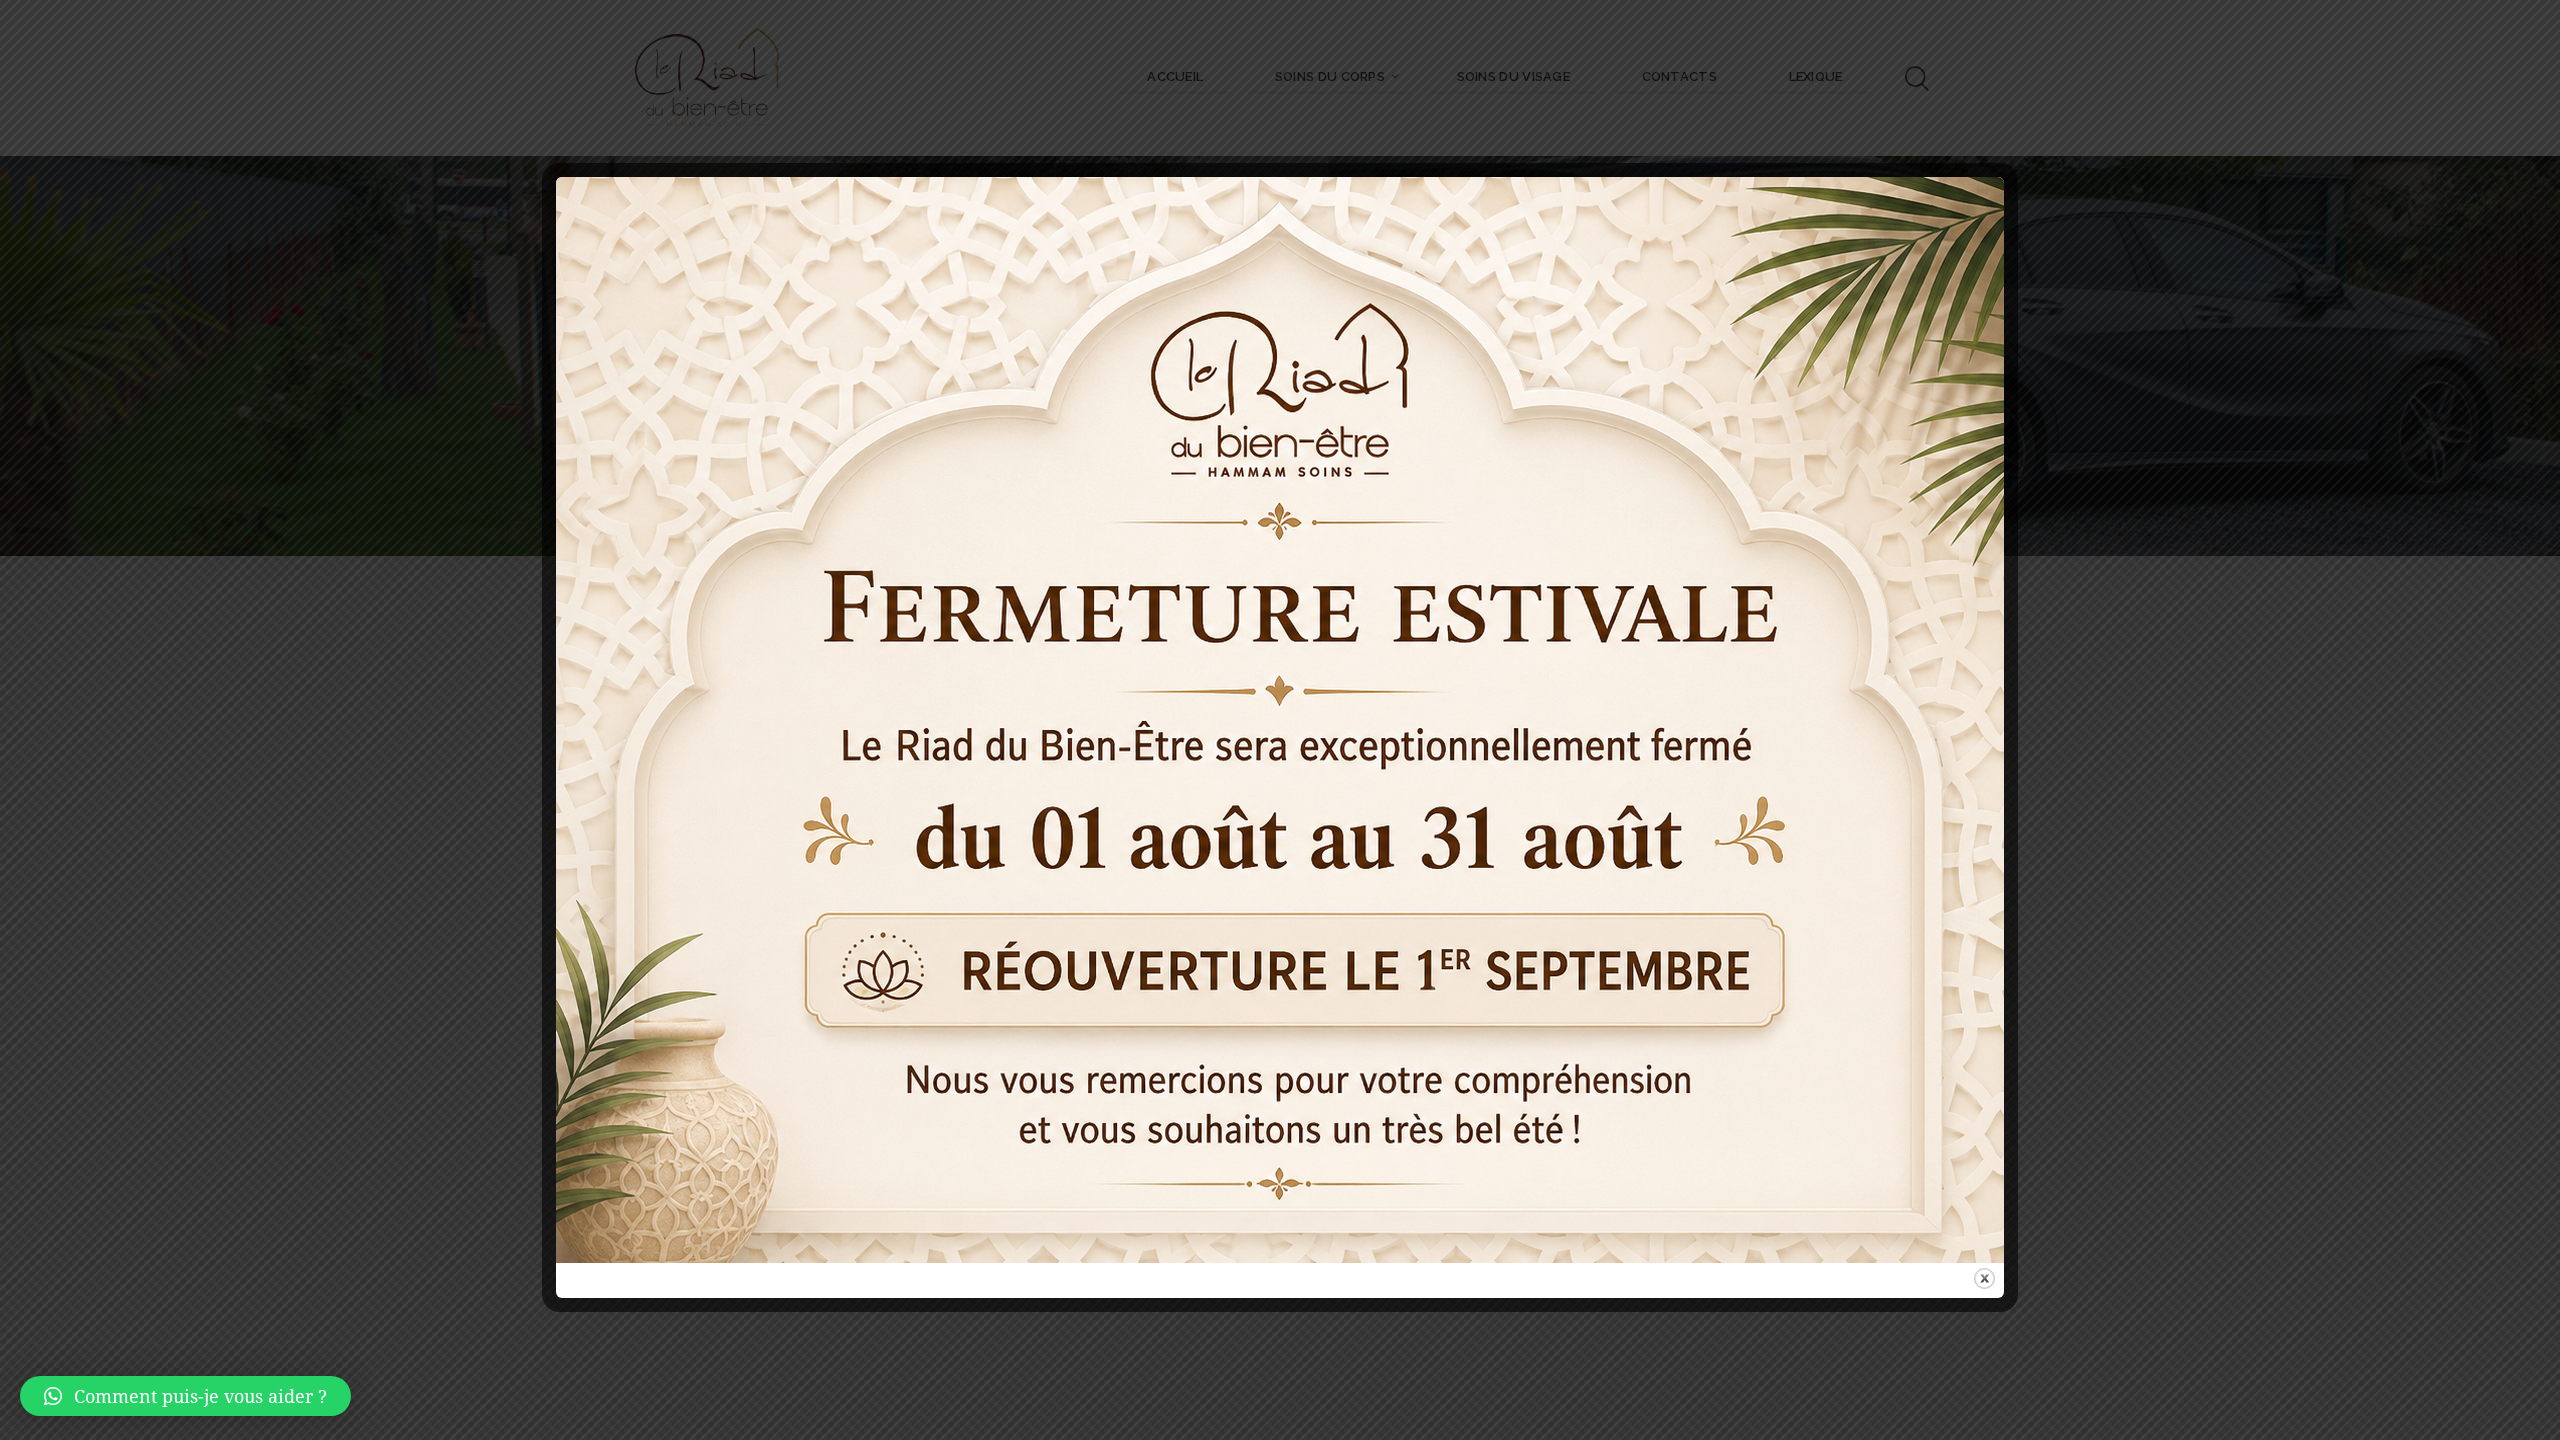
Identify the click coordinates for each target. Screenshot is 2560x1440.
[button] (185, 1396)
